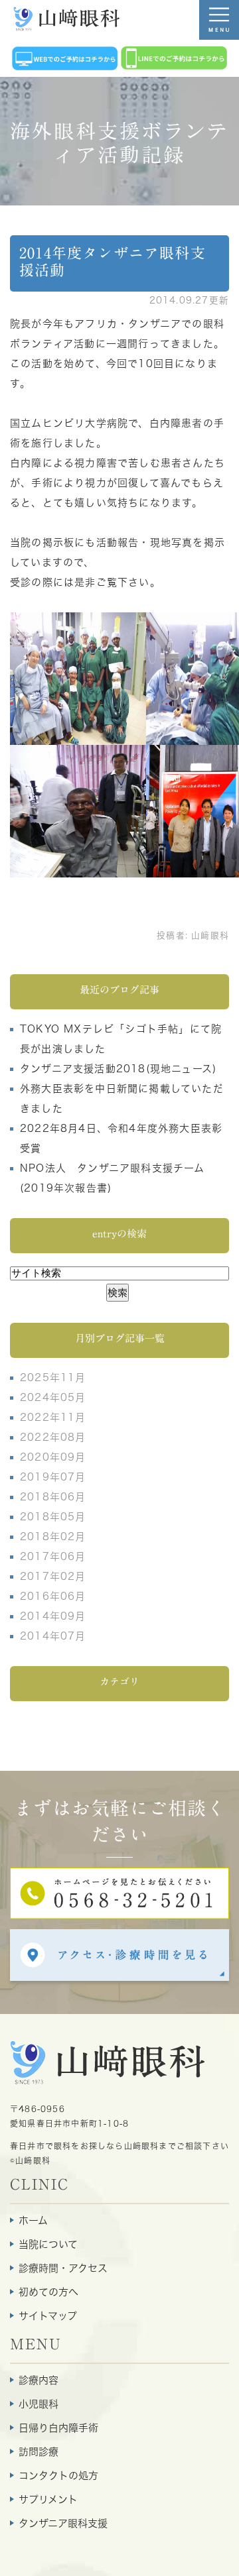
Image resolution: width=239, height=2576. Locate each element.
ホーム (33, 2220)
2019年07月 (53, 1477)
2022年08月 (53, 1437)
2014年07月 (53, 1636)
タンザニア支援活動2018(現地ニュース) (118, 1069)
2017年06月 (53, 1556)
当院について (48, 2244)
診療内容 (39, 2380)
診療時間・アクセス (63, 2268)
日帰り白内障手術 (58, 2428)
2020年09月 (53, 1457)
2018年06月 (53, 1497)
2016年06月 (53, 1596)
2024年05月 (53, 1397)
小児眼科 (39, 2404)
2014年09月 (53, 1616)
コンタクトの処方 (58, 2476)
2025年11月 (53, 1377)
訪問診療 (39, 2452)
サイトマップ (48, 2316)
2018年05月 (53, 1517)
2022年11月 (53, 1417)
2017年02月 (53, 1576)
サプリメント (48, 2499)
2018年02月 (53, 1537)
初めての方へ (48, 2292)
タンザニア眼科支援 (63, 2523)
